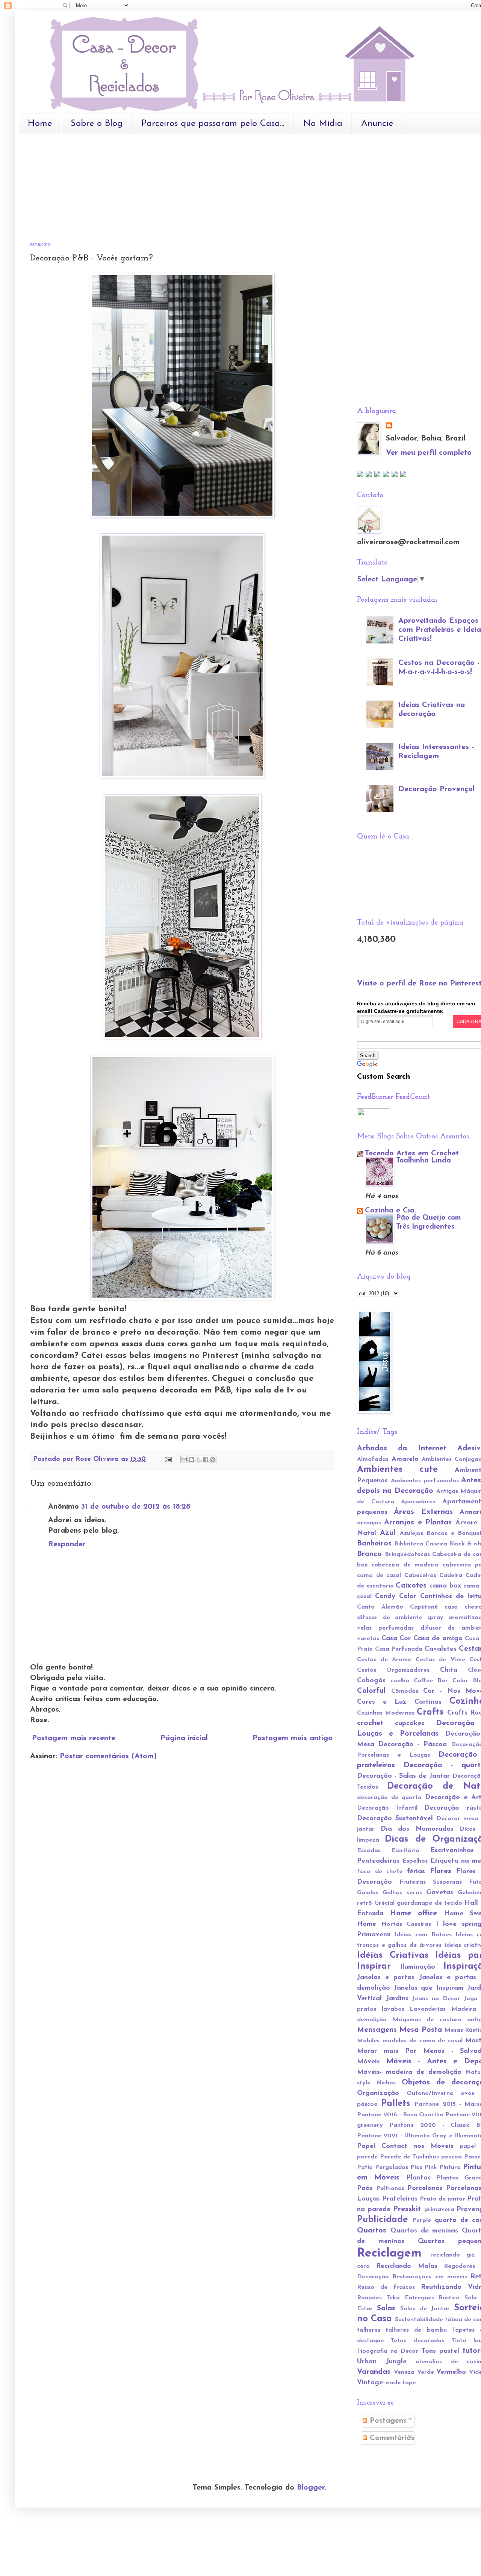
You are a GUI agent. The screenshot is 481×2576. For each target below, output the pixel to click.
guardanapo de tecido (430, 1903)
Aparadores (418, 1502)
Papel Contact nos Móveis (405, 2146)
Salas (386, 2308)
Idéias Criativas (393, 1955)
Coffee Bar (431, 1681)
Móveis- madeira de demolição (409, 2072)
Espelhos (415, 1861)
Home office (414, 1913)
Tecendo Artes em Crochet (412, 1153)
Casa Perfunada (399, 1649)
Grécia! (384, 1903)
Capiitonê (424, 1607)
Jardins (397, 1999)
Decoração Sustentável (395, 1819)
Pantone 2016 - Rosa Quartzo (400, 2115)
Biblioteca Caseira (420, 1544)
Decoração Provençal (436, 789)
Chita (449, 1670)
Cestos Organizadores (393, 1670)
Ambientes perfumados (425, 1481)
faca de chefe (380, 1872)
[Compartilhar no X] (198, 1459)
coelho (400, 1681)
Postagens (387, 2421)
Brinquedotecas (407, 1554)
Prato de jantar (442, 2199)
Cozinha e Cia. (390, 1211)
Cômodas (405, 1691)
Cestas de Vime (440, 1660)
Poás (365, 2189)
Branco (369, 1554)
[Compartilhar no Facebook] (206, 1459)
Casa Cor (396, 1639)
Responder (67, 1544)
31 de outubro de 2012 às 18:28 (136, 1507)
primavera (439, 2210)
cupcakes (410, 1724)
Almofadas (373, 1459)
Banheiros (374, 1544)
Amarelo (405, 1459)
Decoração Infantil (387, 1808)
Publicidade (382, 2220)
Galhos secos (402, 1893)
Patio (365, 2167)
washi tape (401, 2383)
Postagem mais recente (74, 1738)
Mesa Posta (420, 2030)
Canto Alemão (380, 1607)
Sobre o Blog (97, 124)
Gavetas (440, 1893)
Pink (431, 2167)
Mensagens (377, 2030)
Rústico (449, 2298)
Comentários (391, 2438)
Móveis (368, 2062)
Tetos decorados (417, 2341)
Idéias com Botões (423, 1935)
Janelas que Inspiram (429, 1988)
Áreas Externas (423, 1512)
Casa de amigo (438, 1639)
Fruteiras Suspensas (431, 1882)
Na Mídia (323, 124)
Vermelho (451, 2372)
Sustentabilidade (419, 2320)
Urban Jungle (382, 2362)
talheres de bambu (416, 2330)
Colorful (371, 1691)
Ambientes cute (397, 1470)
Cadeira (451, 1576)
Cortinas (428, 1702)
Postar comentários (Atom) (108, 1756)
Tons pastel (440, 2351)
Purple (422, 2220)
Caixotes (411, 1586)
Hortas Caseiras (406, 1924)
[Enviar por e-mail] (184, 1459)
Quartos (372, 2231)
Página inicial (184, 1738)
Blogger (311, 2488)
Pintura (450, 2167)
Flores (441, 1871)
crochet (370, 1723)
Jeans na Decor (436, 1999)
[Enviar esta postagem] (168, 1459)
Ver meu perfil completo (429, 453)
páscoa (452, 2157)
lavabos (393, 2009)
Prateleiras (400, 2199)
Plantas (418, 2178)
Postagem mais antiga (293, 1738)
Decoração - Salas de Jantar (403, 1776)
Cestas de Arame (384, 1660)
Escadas (369, 1851)
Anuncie (377, 124)
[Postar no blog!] (191, 1459)
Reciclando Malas (407, 2266)
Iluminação (418, 1967)
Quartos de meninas (424, 2231)
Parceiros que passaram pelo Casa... (213, 124)
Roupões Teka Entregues (396, 2298)
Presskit (407, 2209)
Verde (426, 2372)
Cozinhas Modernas (386, 1713)
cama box (445, 1586)
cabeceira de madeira (405, 1565)
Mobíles (368, 2041)
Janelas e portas (386, 1978)
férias (416, 1872)
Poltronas (390, 2189)
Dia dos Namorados (417, 1829)
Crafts (430, 1712)
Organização (378, 2093)
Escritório (405, 1851)
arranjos (369, 1523)
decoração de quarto (389, 1798)
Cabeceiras (420, 1576)
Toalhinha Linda (424, 1161)
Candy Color (396, 1597)
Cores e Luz (382, 1702)
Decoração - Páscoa (413, 1745)
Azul (388, 1533)
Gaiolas (368, 1893)
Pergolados (392, 2167)
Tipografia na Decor (388, 2351)
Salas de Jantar (425, 2309)
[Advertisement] (167, 162)
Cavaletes (441, 1649)
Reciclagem (389, 2254)
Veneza (404, 2372)
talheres (369, 2330)
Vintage (370, 2383)
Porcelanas (425, 2189)
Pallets (396, 2104)
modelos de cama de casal (423, 2041)
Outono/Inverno (430, 2093)
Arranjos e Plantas (418, 1523)
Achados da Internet (402, 1448)
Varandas (374, 2372)
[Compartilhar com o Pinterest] (213, 1459)
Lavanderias (428, 2009)
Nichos (386, 2083)
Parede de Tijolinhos (410, 2157)
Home (40, 124)
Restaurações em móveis (430, 2277)
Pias (416, 2167)
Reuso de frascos (386, 2287)
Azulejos (411, 1533)
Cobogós (371, 1681)
